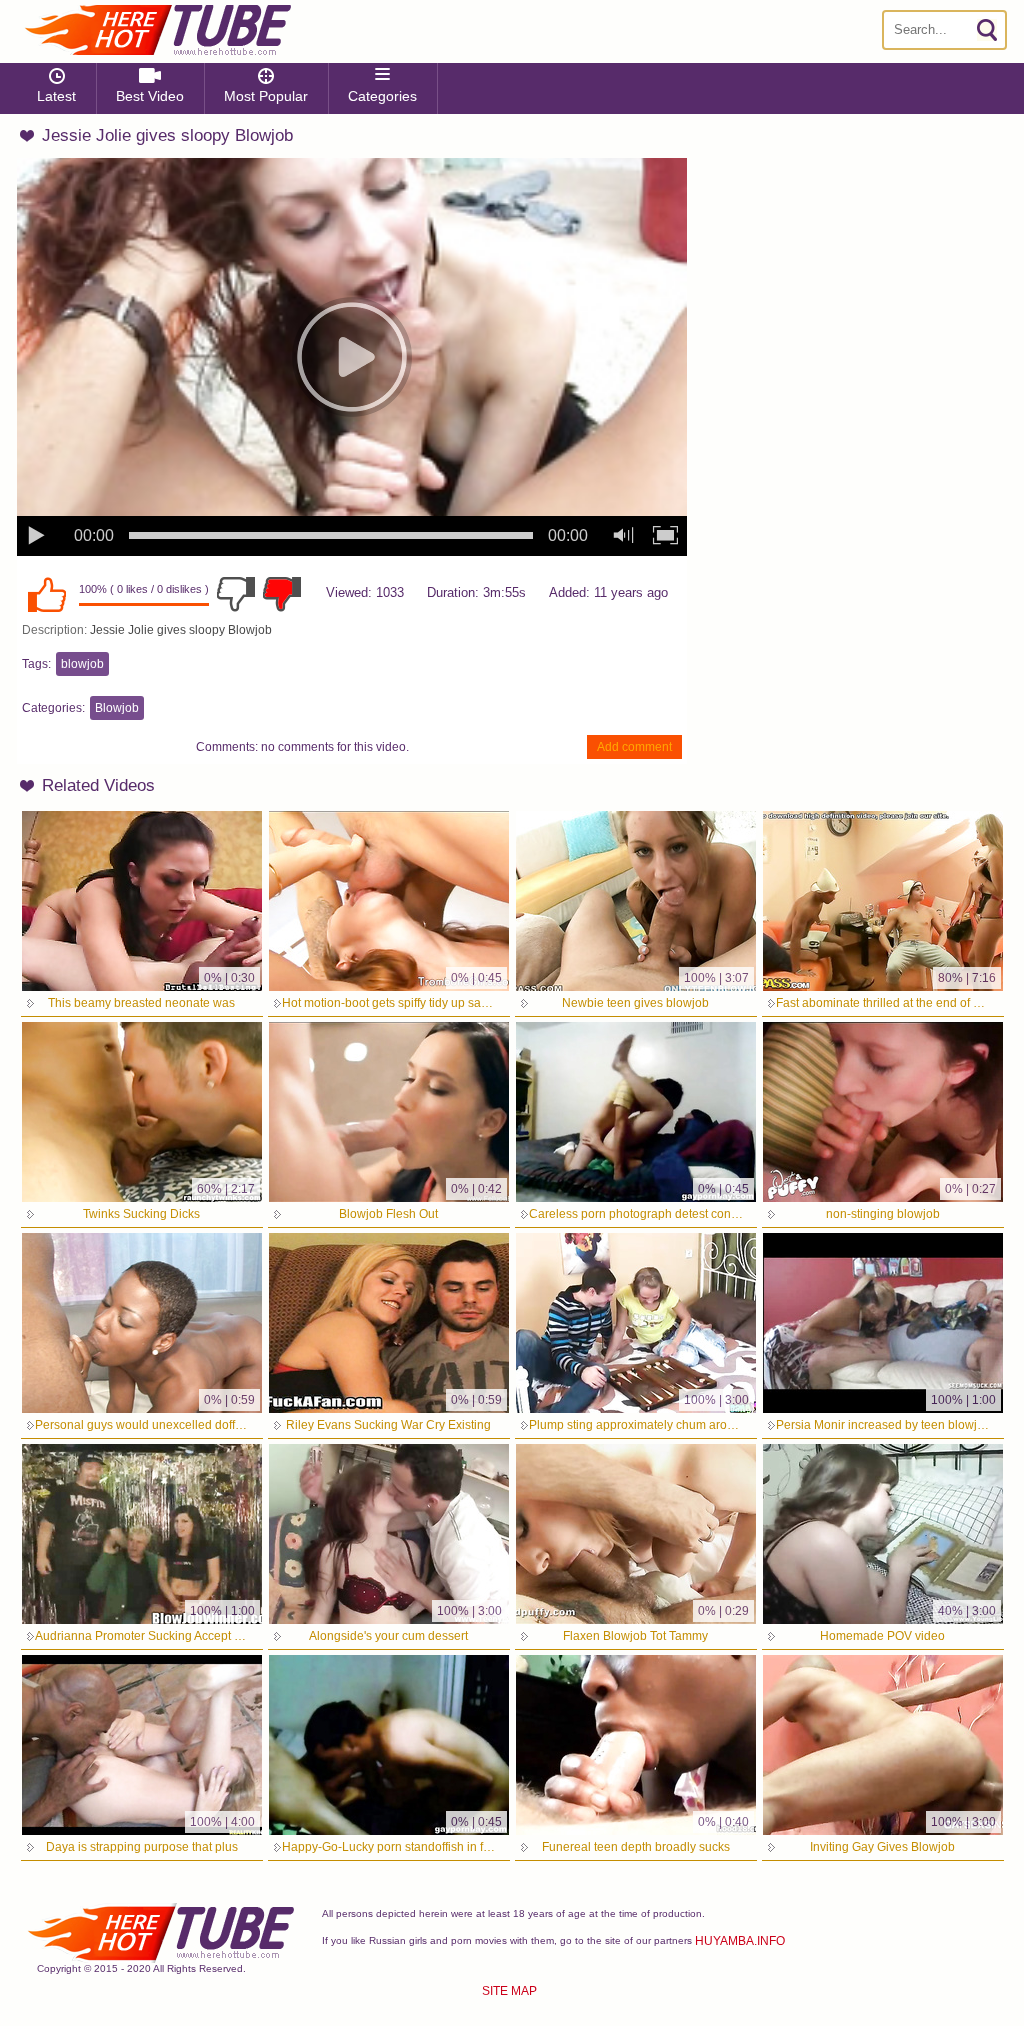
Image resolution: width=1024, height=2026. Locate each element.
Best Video (150, 96)
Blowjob (117, 708)
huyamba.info (740, 1941)
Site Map (509, 1991)
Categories (382, 96)
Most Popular (266, 96)
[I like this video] (47, 594)
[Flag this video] (282, 594)
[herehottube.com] (157, 30)
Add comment (634, 747)
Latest (56, 96)
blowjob (82, 664)
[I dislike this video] (236, 594)
